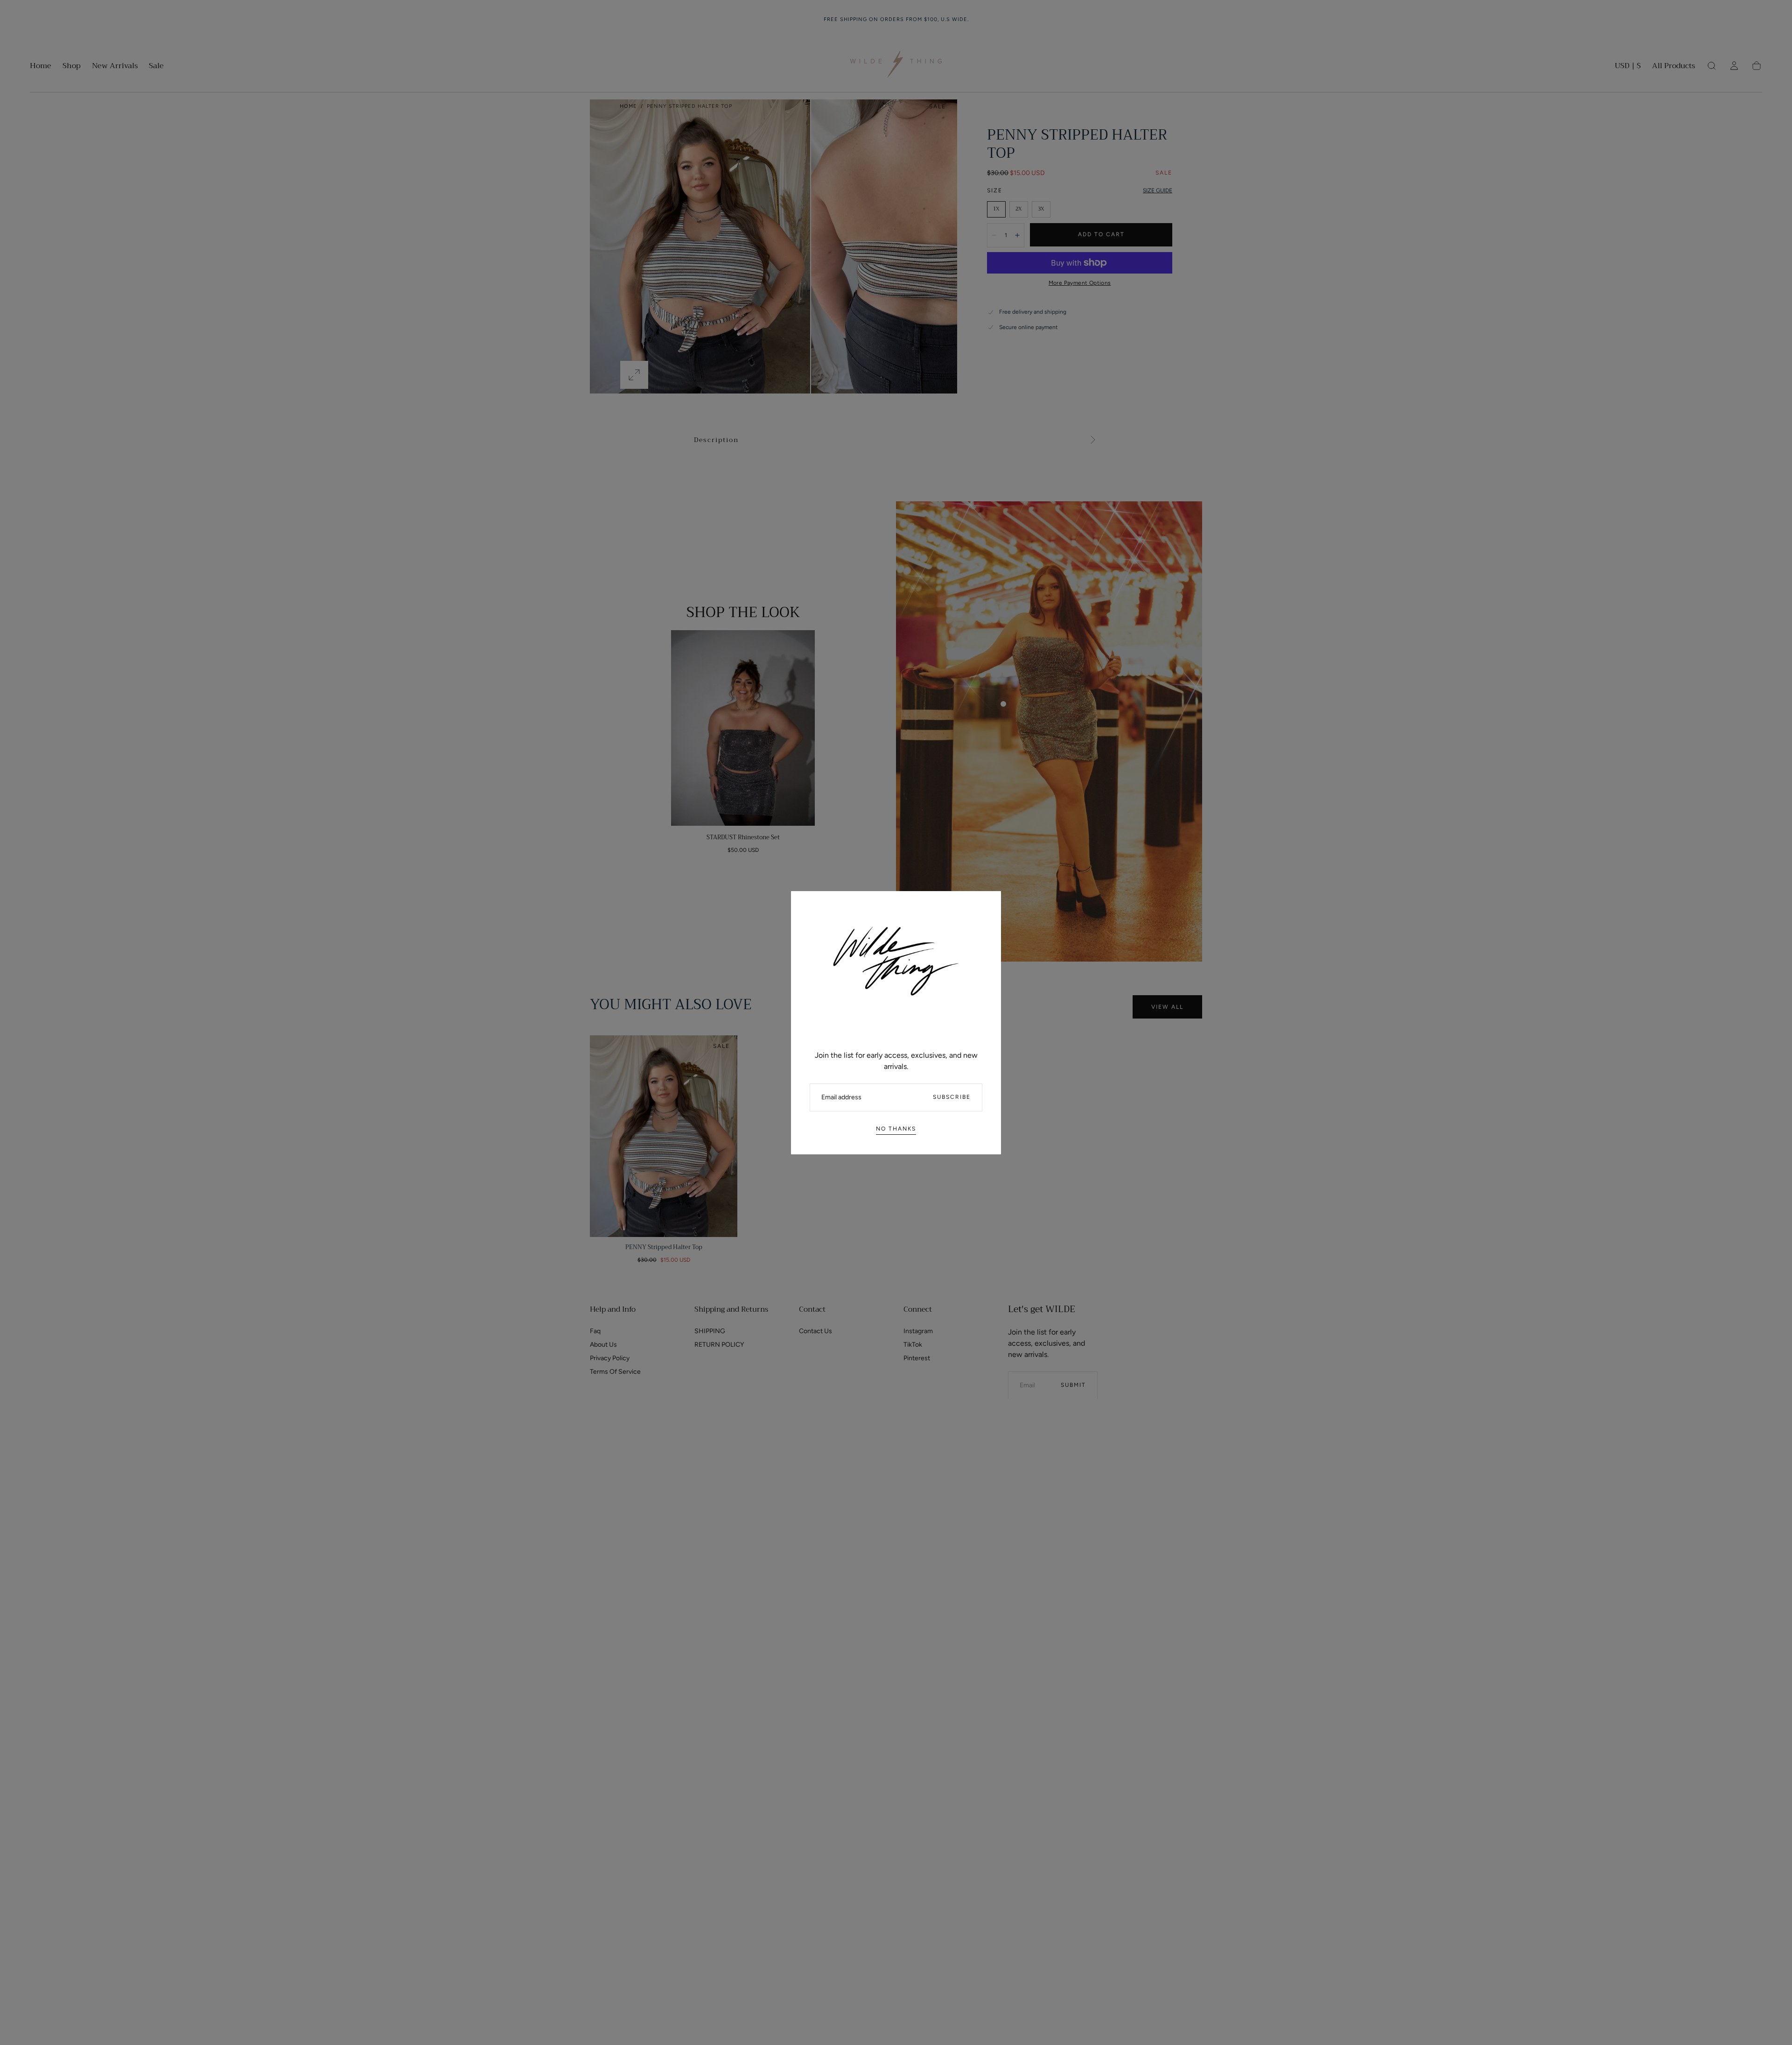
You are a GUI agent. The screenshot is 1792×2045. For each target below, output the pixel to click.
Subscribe (952, 1097)
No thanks (896, 1129)
